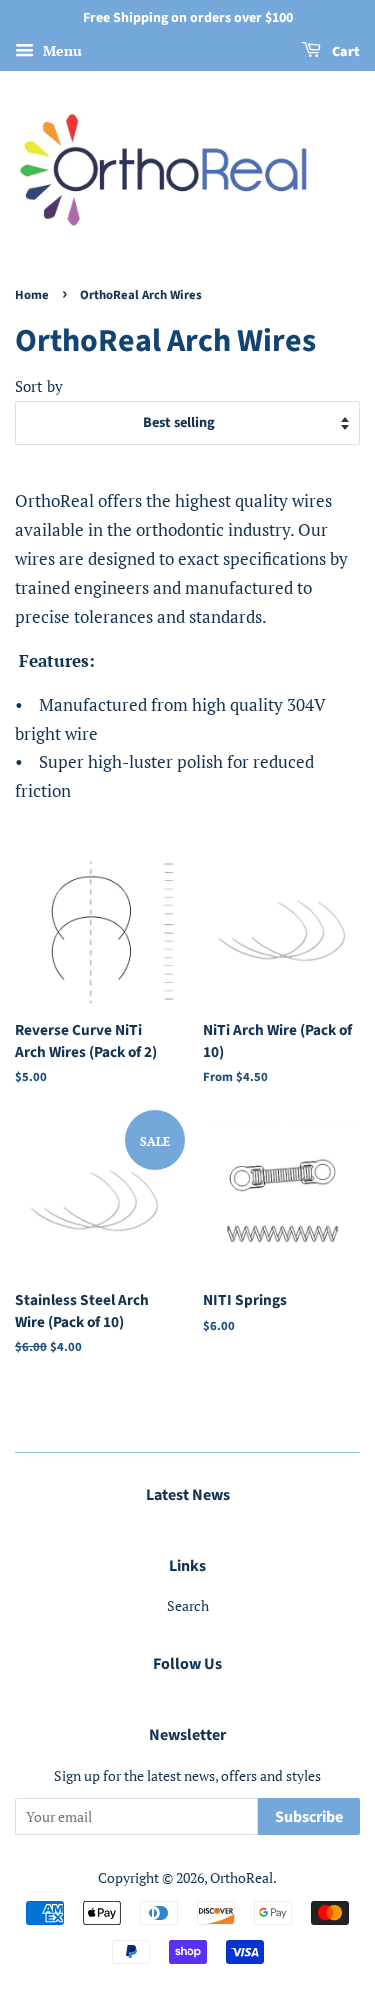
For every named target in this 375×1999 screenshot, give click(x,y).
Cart (344, 52)
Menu (60, 50)
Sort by (39, 386)
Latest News (188, 1495)
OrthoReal (241, 1877)
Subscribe (309, 1817)
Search (188, 1605)
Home (32, 295)
